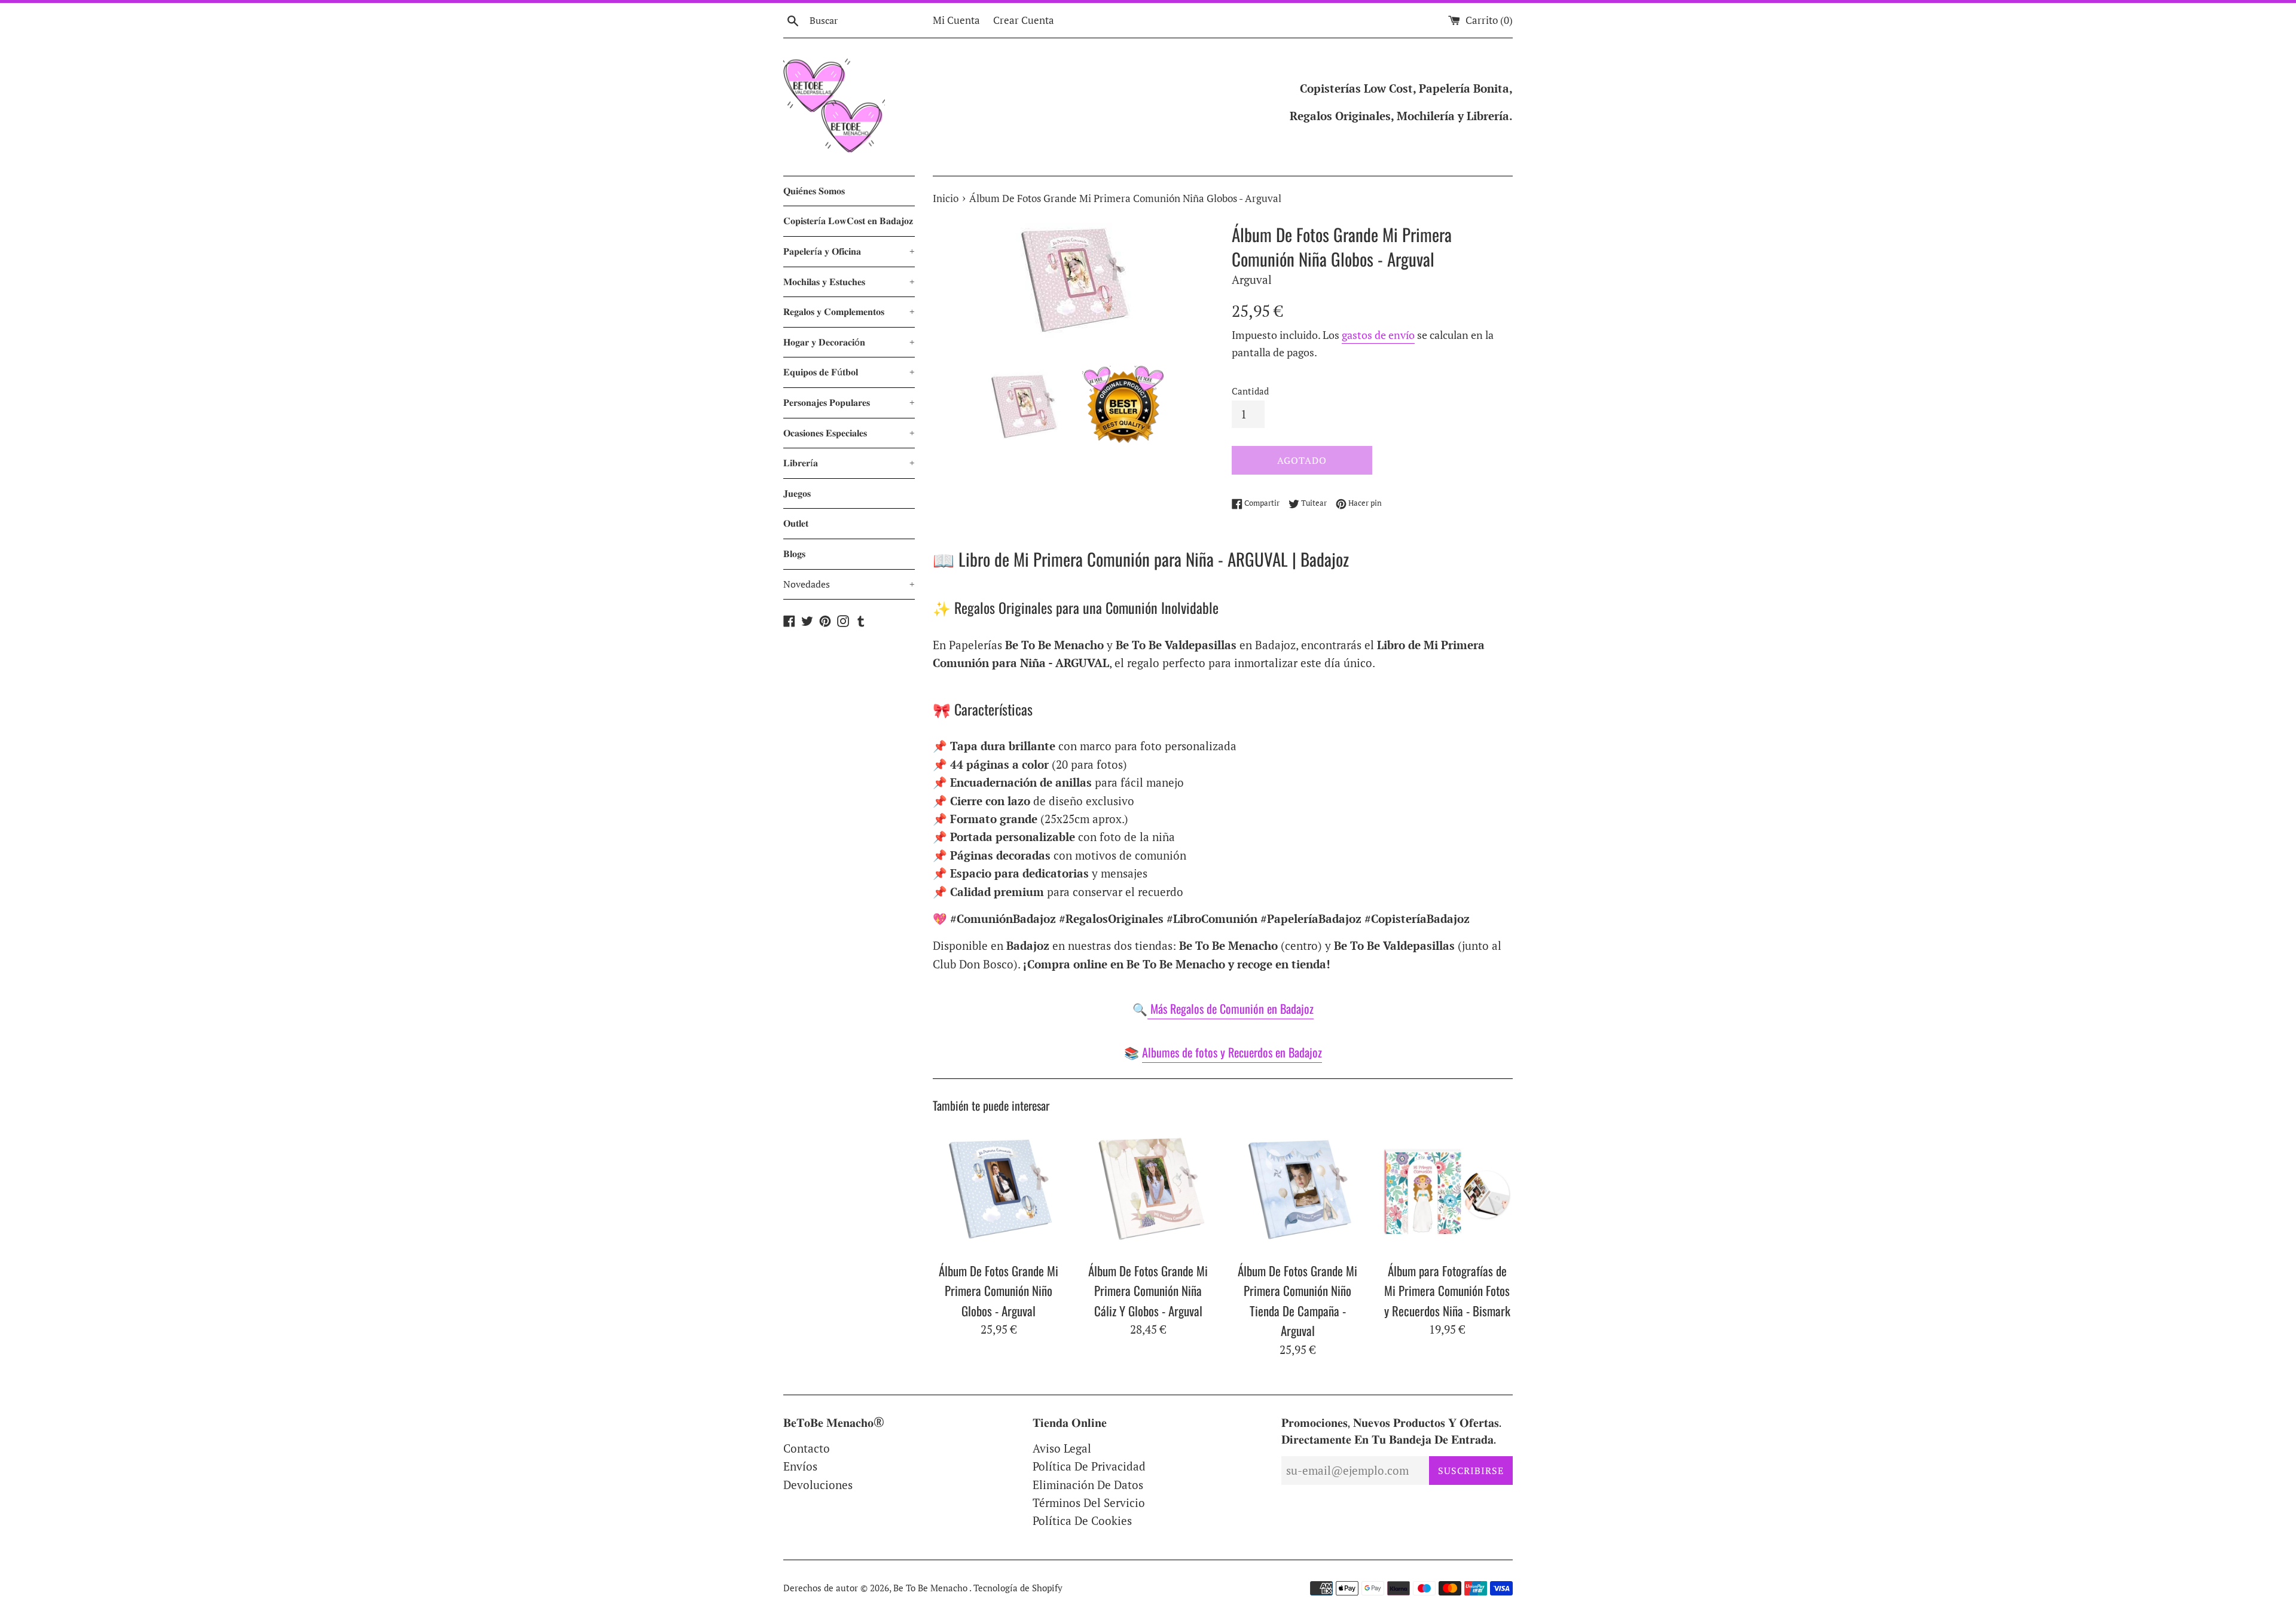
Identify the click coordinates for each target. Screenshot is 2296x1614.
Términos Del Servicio (1089, 1503)
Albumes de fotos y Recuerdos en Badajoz (1232, 1052)
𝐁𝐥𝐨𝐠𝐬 (794, 554)
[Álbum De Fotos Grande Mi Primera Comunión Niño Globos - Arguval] (999, 1189)
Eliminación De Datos (1088, 1485)
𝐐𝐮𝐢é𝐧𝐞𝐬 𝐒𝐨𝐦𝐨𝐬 (814, 191)
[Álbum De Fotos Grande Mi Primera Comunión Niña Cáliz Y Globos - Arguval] (1148, 1189)
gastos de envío (1378, 335)
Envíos (800, 1466)
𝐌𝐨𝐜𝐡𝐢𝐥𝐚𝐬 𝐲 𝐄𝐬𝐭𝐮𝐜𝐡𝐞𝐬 (849, 282)
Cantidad (1250, 391)
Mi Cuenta (956, 20)
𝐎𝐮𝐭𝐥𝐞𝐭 (796, 523)
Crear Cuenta (1024, 20)
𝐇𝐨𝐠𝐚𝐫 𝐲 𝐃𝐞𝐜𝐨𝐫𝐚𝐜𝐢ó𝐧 (849, 342)
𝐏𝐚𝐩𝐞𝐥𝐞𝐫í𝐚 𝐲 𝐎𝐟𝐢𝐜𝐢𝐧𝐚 (849, 251)
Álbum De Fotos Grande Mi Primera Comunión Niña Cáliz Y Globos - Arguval (1148, 1291)
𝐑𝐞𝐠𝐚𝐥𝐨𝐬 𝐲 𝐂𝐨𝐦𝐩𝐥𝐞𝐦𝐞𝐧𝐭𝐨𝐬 (849, 311)
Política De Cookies (1082, 1520)
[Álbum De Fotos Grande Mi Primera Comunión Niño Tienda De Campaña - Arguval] (1297, 1189)
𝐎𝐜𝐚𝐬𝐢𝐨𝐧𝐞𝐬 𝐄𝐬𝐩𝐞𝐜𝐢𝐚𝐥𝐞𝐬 (849, 433)
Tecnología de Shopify (1018, 1588)
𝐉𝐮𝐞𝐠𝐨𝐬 (797, 493)
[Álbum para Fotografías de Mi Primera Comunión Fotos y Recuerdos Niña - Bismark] (1447, 1189)
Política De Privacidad (1089, 1466)
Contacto (807, 1448)
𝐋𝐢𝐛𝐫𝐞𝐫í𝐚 (849, 463)
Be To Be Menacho (931, 1588)
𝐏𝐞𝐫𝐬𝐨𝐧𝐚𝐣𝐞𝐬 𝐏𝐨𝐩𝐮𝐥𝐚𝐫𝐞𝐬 (849, 402)
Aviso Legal (1062, 1448)
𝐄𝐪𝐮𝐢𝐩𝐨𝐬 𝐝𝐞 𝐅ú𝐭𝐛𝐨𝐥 (849, 372)
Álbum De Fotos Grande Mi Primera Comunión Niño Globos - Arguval (999, 1291)
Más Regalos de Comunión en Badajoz (1231, 1008)
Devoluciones (818, 1485)
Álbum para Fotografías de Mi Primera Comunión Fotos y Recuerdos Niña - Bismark (1447, 1291)
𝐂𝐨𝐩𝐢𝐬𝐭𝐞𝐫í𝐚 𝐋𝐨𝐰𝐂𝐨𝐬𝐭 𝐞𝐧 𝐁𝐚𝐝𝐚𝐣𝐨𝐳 (848, 221)
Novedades (849, 584)
